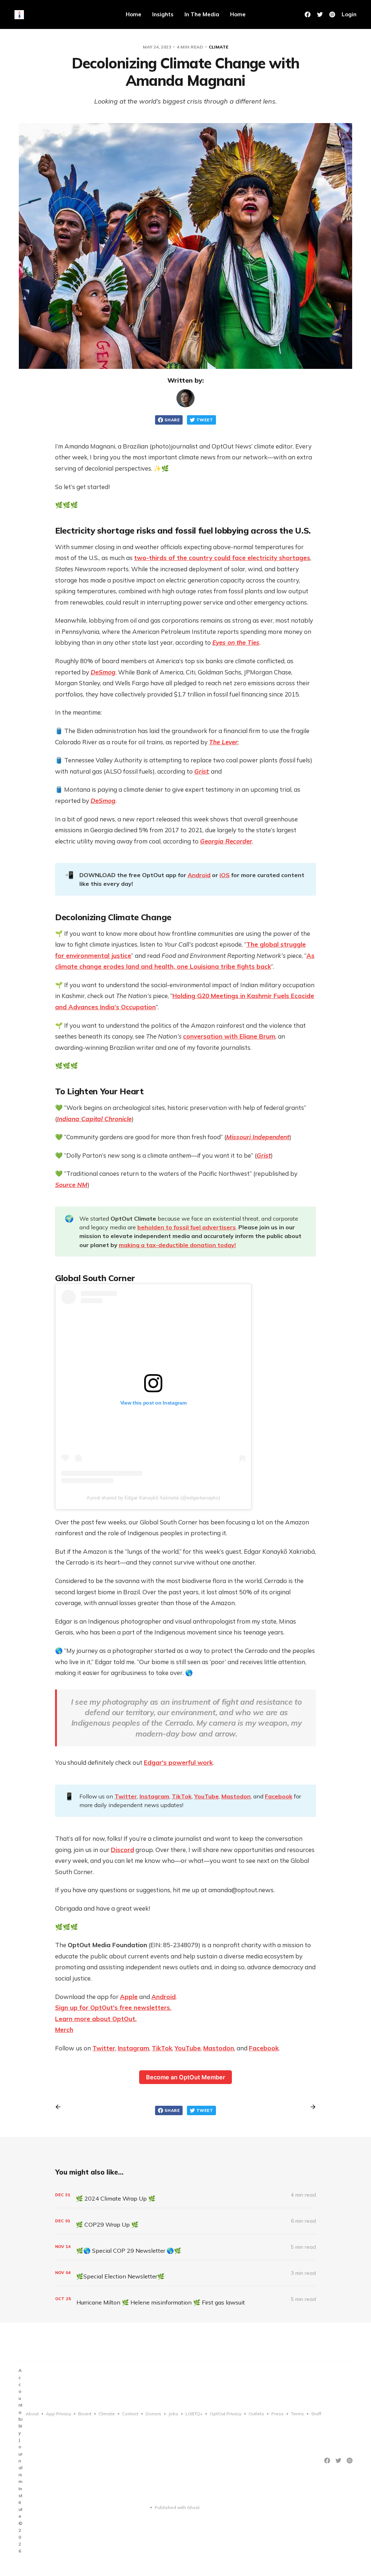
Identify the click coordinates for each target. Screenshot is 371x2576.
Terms (297, 2414)
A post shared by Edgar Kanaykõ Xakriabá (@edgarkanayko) (153, 1498)
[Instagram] (332, 14)
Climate (218, 47)
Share (172, 420)
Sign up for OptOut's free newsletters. (113, 2007)
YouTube (207, 1796)
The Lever (223, 742)
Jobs (173, 2414)
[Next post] (310, 2107)
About (32, 2414)
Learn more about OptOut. (96, 2019)
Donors (153, 2414)
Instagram (154, 1796)
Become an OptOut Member (185, 2077)
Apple (129, 1997)
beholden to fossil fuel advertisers (187, 1227)
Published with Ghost (177, 2507)
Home (134, 14)
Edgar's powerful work (178, 1762)
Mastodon (236, 1796)
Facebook (279, 1796)
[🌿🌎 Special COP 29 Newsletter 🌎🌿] (185, 2247)
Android (199, 875)
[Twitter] (320, 14)
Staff (316, 2414)
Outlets (256, 2414)
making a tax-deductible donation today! (177, 1245)
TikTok (182, 1796)
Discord (122, 1850)
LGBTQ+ (194, 2414)
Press (278, 2414)
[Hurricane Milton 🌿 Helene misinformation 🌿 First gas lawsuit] (185, 2299)
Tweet (205, 420)
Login (349, 14)
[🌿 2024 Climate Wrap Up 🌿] (185, 2195)
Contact (130, 2414)
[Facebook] (308, 14)
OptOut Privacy (226, 2414)
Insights (163, 14)
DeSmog (103, 801)
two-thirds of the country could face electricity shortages (222, 558)
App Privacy (59, 2414)
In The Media (202, 14)
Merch (64, 2030)
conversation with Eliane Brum (229, 1036)
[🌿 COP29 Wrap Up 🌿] (185, 2221)
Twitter (126, 1796)
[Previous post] (61, 2107)
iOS (225, 875)
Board (85, 2414)
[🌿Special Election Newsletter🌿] (185, 2273)
